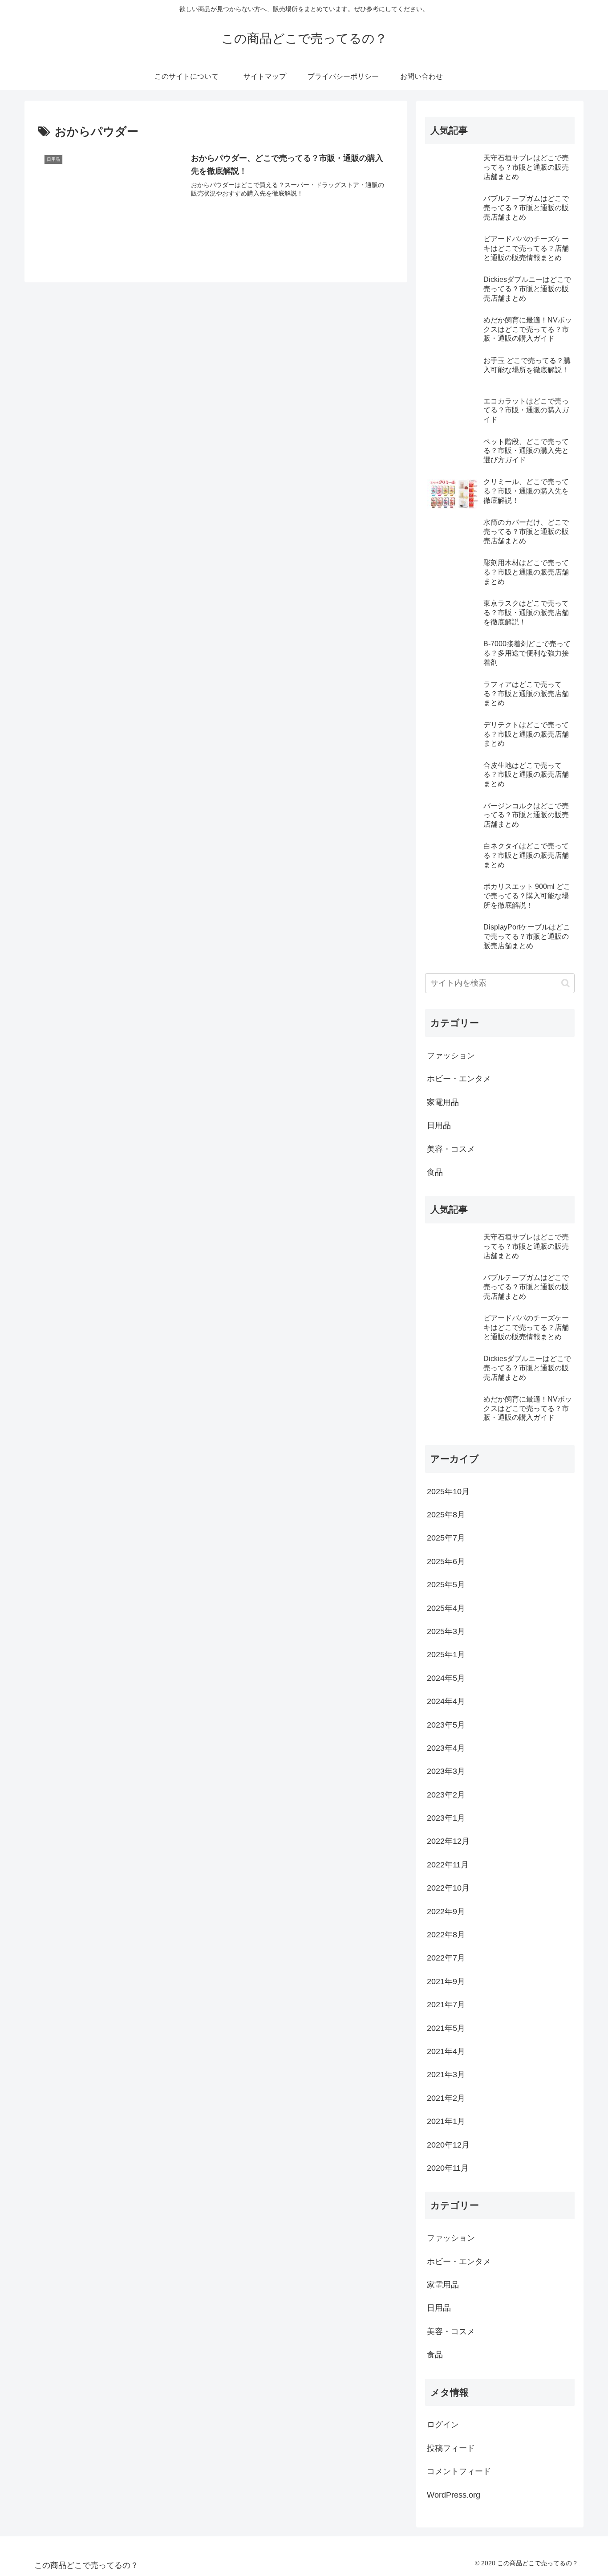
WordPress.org (454, 2495)
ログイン (443, 2425)
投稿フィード (451, 2448)
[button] (565, 983)
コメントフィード (459, 2471)
